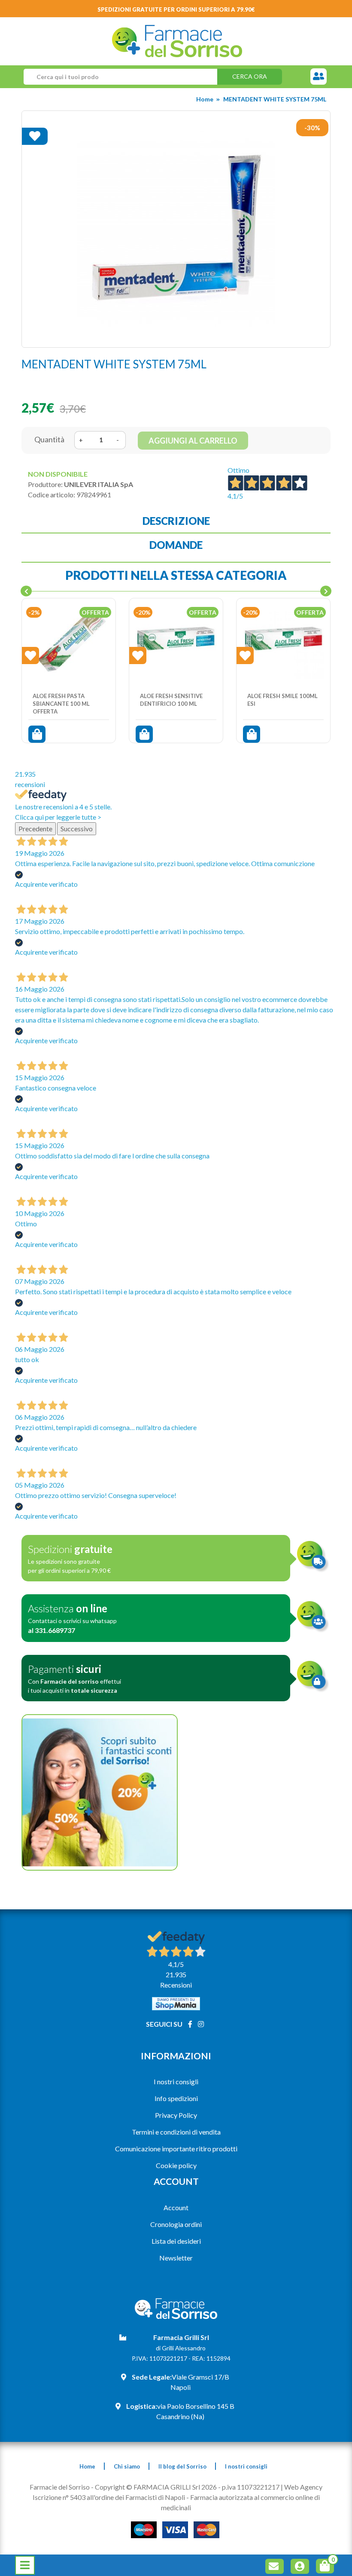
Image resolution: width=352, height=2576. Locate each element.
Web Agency (303, 2487)
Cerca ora (250, 76)
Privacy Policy (176, 2115)
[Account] (301, 2568)
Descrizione (176, 521)
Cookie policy (176, 2165)
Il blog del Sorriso (182, 2466)
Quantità (49, 439)
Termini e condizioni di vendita (176, 2132)
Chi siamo (127, 2466)
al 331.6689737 (52, 1630)
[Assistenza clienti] (319, 77)
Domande (176, 545)
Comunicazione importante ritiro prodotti (176, 2149)
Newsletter (176, 2258)
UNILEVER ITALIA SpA (99, 484)
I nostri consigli (176, 2081)
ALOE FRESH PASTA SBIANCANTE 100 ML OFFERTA (61, 703)
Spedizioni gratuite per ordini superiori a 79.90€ (176, 9)
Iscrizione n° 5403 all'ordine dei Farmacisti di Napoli (109, 2497)
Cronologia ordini (176, 2224)
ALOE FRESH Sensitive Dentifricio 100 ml (171, 700)
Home (205, 99)
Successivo (77, 829)
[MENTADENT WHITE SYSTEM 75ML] (176, 229)
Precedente (35, 829)
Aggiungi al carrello (193, 441)
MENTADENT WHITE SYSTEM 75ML (275, 99)
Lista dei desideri (176, 2241)
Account (176, 2207)
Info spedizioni (176, 2098)
